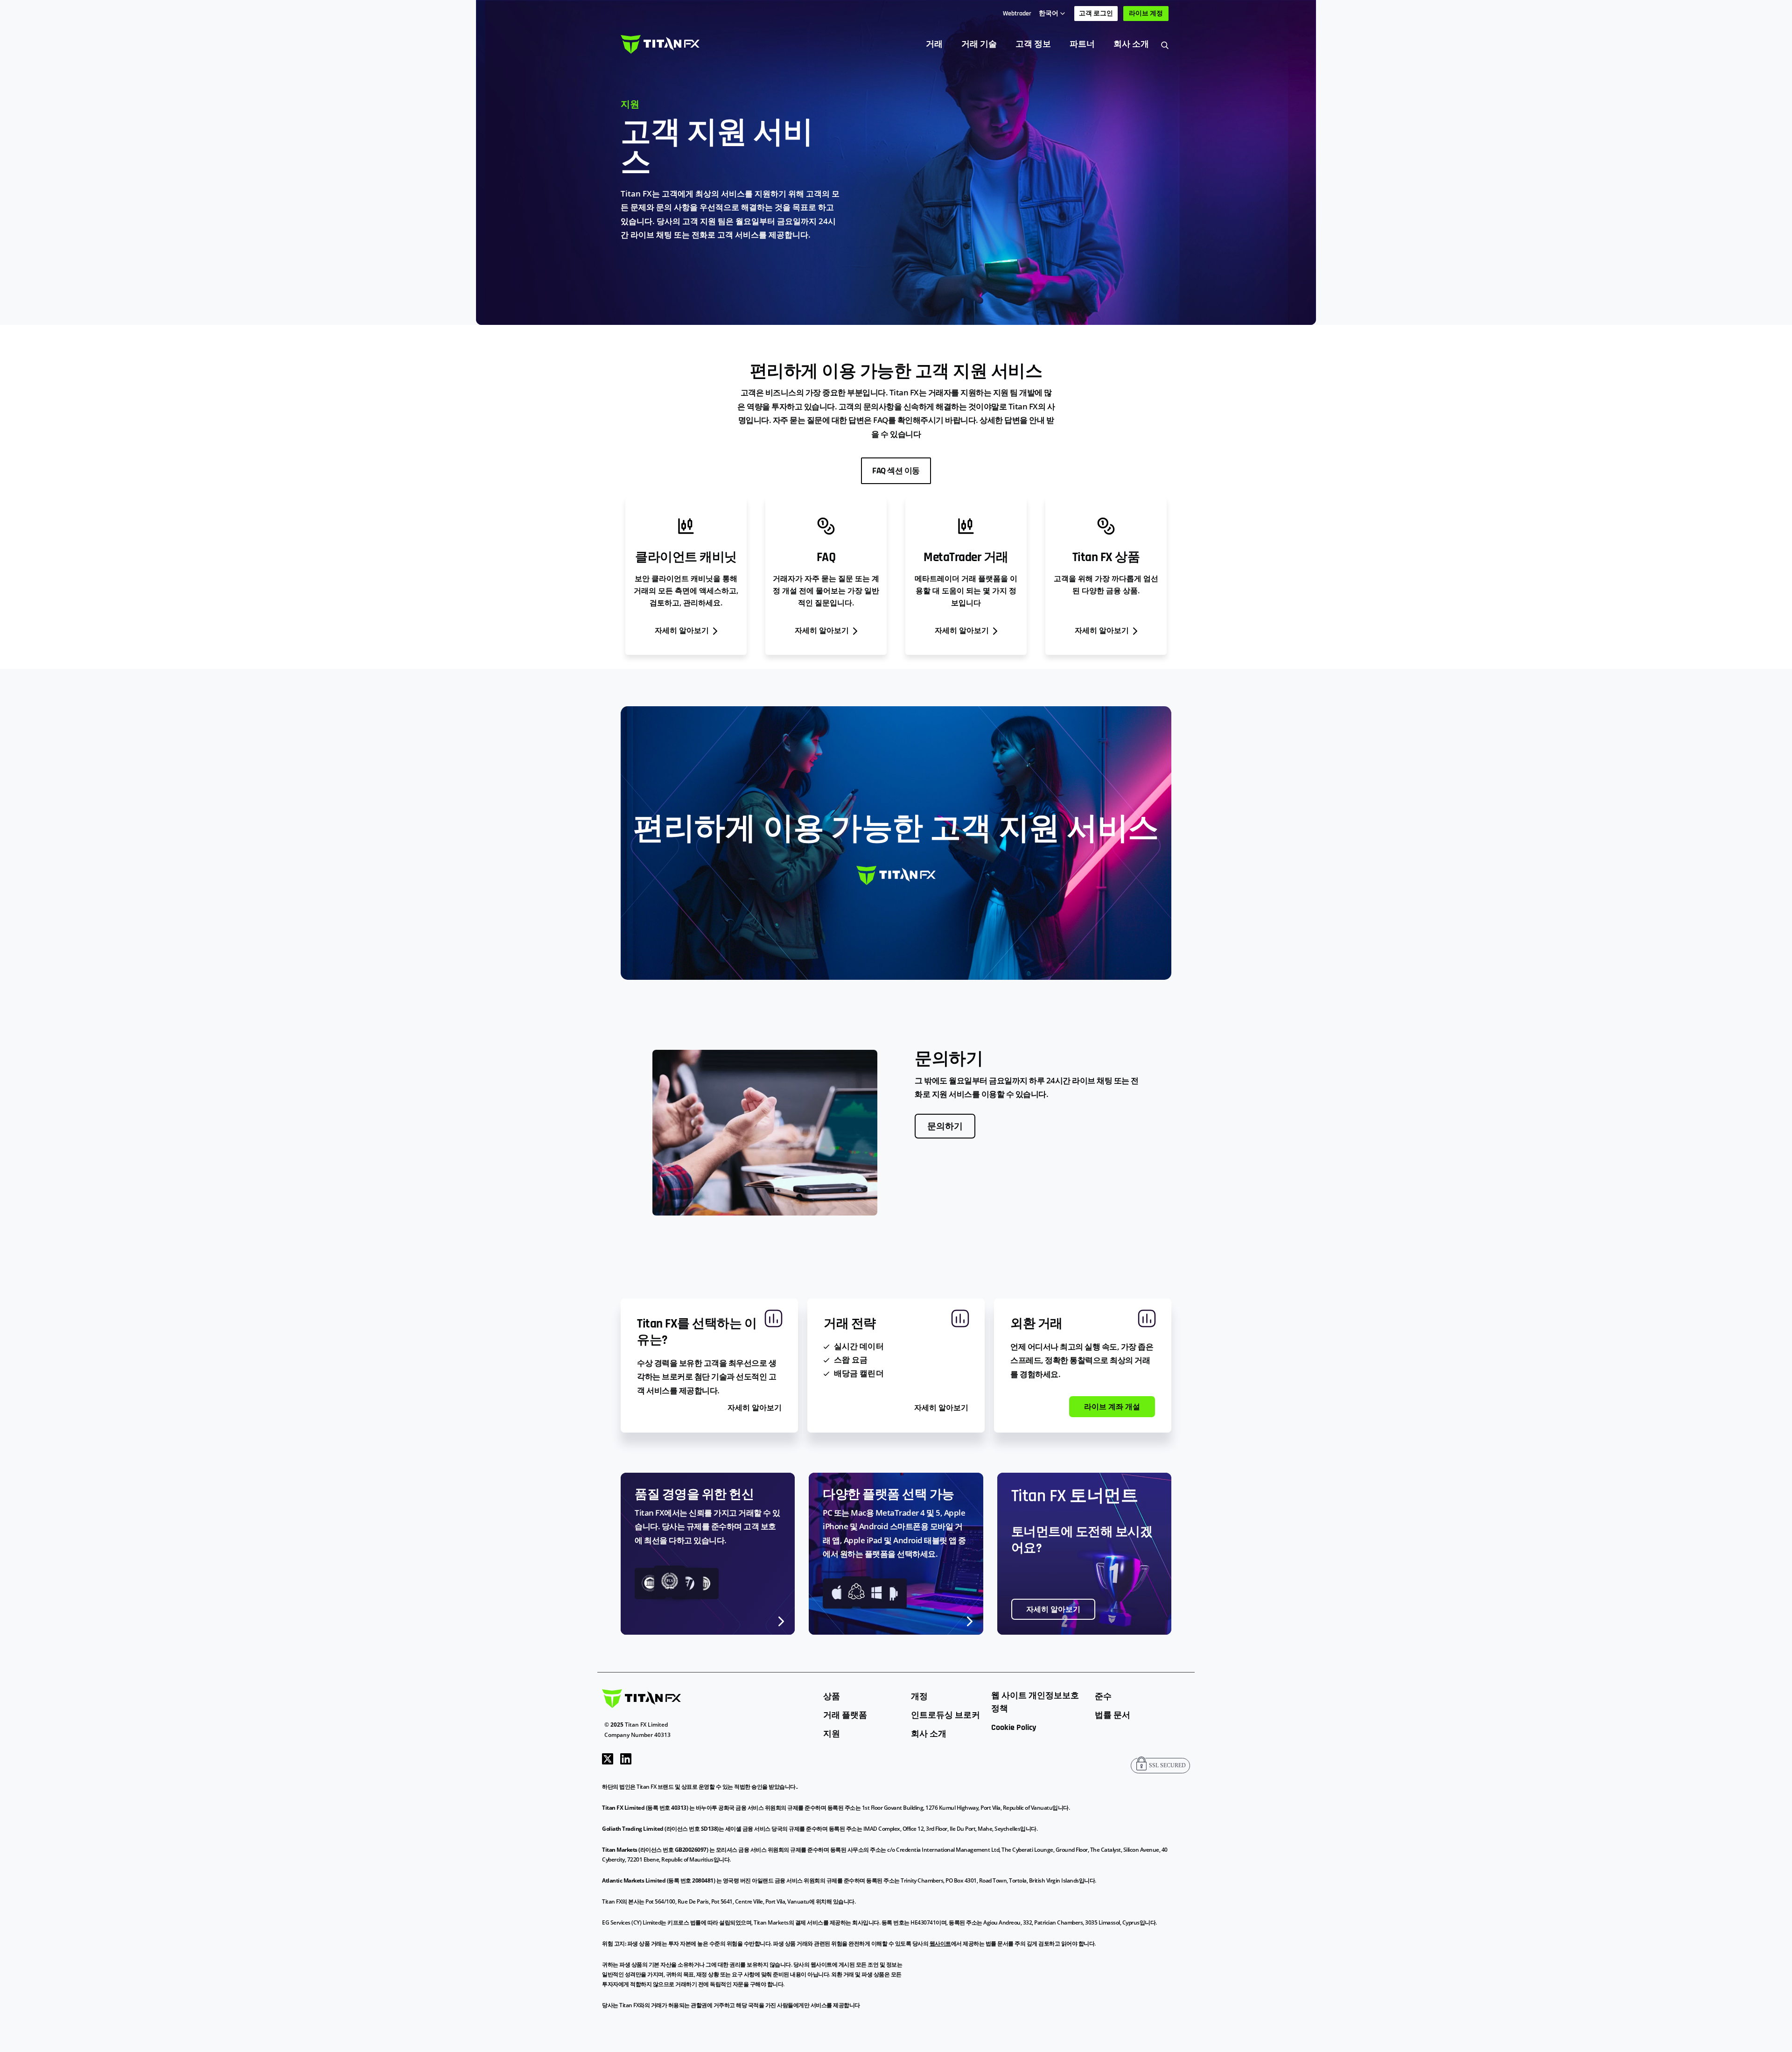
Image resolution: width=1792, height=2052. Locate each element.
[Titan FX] (660, 44)
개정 (919, 1697)
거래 (934, 44)
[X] (608, 1758)
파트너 (1082, 44)
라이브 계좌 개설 (1112, 1407)
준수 (1103, 1697)
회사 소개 (1131, 44)
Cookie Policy (1014, 1727)
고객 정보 (1033, 44)
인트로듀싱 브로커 (945, 1715)
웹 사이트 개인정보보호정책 (1035, 1702)
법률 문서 (1113, 1715)
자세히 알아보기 (1053, 1610)
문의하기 (945, 1127)
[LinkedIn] (626, 1758)
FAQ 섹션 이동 (896, 471)
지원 (832, 1734)
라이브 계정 (1146, 14)
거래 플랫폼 (845, 1715)
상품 (832, 1697)
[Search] (1165, 45)
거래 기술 (979, 44)
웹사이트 (940, 1943)
